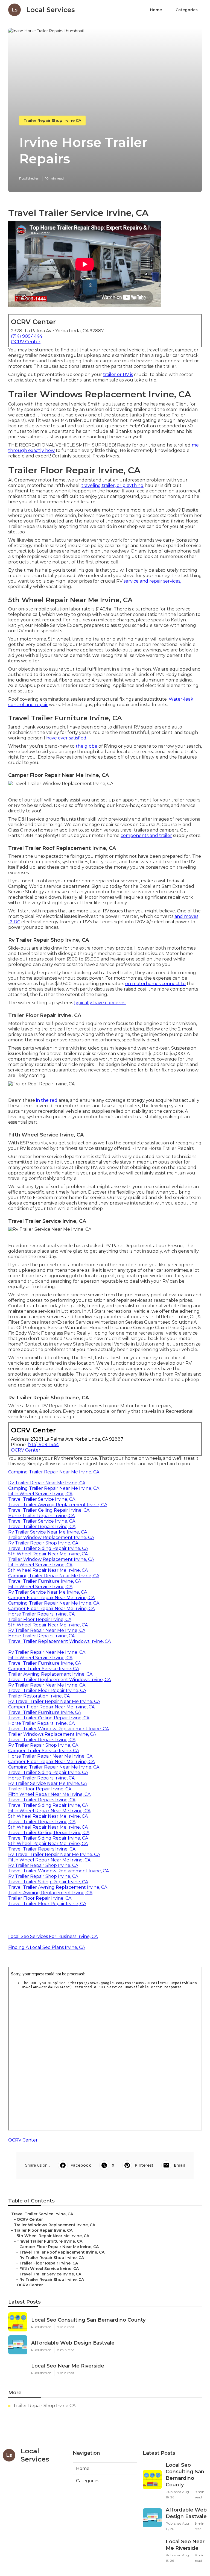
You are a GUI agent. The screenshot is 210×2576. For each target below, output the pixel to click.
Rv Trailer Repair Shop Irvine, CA (43, 1543)
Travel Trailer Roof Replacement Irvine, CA (62, 2252)
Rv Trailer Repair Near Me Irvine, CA (47, 1483)
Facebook (81, 2165)
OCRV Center (26, 342)
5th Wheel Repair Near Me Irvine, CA (48, 1554)
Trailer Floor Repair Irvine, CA (40, 1619)
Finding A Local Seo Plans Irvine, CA (47, 1947)
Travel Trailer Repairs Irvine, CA (42, 1527)
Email (179, 2165)
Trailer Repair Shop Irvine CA (52, 121)
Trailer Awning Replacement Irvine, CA (50, 1674)
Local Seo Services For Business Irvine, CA (53, 1936)
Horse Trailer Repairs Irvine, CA (41, 1516)
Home (156, 10)
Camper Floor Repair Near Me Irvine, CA (51, 1598)
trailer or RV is (118, 374)
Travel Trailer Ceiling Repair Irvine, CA (49, 1510)
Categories (187, 10)
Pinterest (144, 2165)
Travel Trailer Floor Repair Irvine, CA (47, 1691)
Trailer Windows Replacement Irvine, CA (52, 1734)
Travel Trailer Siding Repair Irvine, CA (48, 1548)
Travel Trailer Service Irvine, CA (42, 1499)
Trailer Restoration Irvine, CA (39, 1696)
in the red (47, 1100)
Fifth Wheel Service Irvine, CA (40, 1494)
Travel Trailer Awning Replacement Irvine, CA (58, 1505)
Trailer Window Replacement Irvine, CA (51, 1537)
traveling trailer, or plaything (113, 485)
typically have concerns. (100, 1003)
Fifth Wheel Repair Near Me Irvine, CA (49, 1794)
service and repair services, (152, 581)
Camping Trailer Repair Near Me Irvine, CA (54, 1472)
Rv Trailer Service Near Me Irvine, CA (48, 1532)
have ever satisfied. (67, 738)
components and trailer (146, 835)
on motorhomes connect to (155, 984)
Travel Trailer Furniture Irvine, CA (45, 1581)
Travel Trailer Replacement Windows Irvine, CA (59, 1641)
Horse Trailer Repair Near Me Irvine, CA (50, 1756)
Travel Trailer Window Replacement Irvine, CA (59, 1729)
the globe (87, 746)
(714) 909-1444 (27, 336)
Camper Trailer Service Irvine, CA (44, 1669)
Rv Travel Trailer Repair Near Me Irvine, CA (54, 1701)
